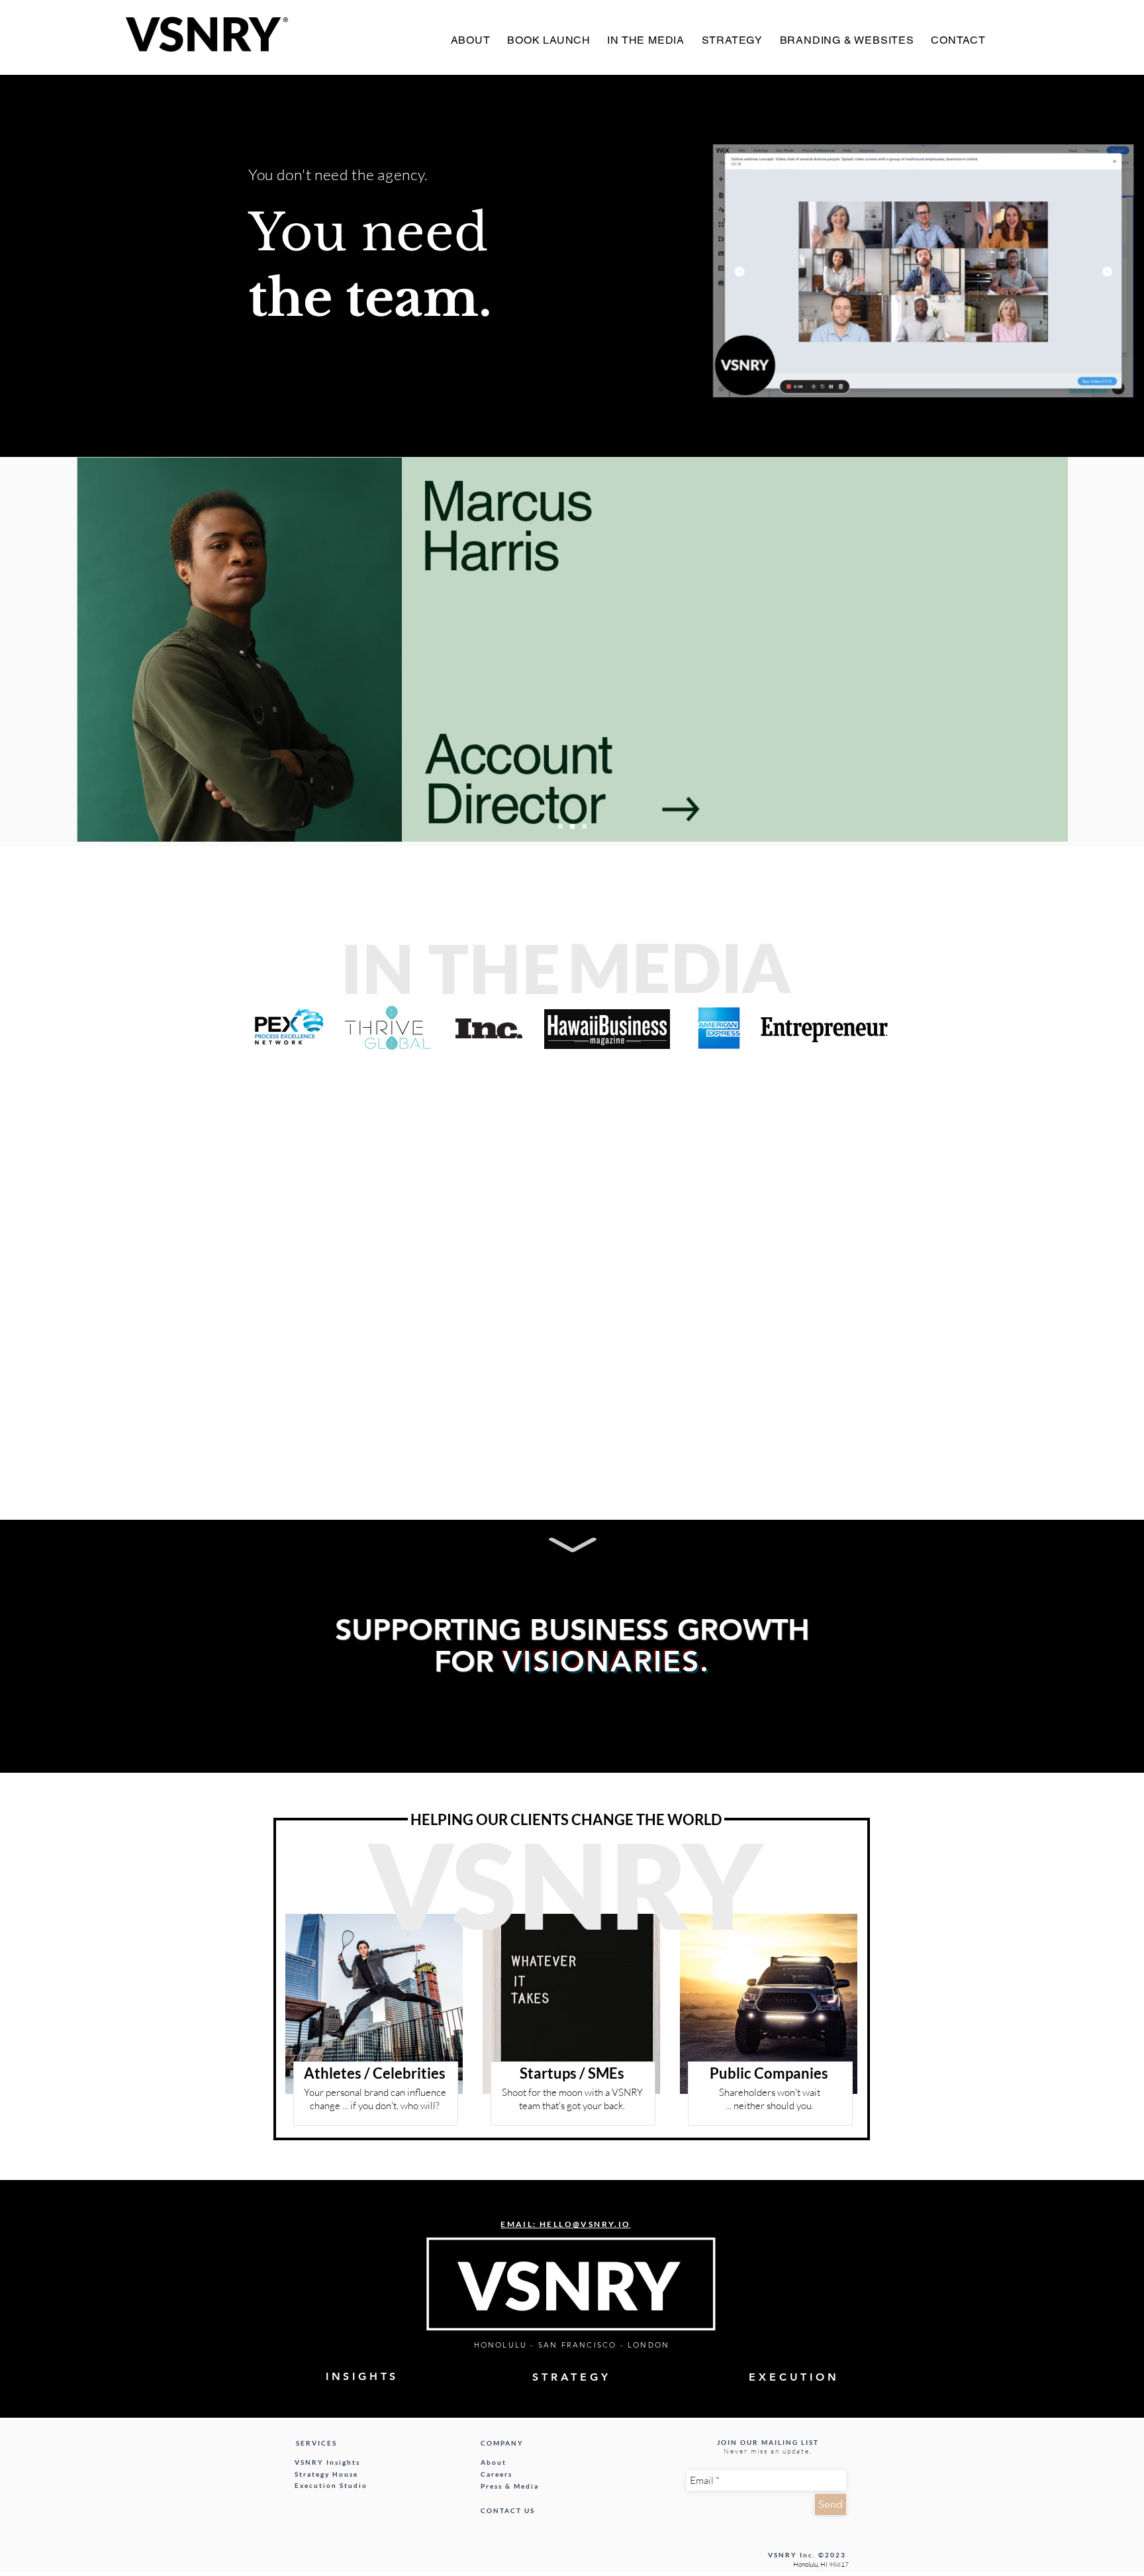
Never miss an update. (768, 2451)
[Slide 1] (560, 827)
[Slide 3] (584, 827)
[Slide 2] (572, 827)
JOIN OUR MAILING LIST (768, 2442)
